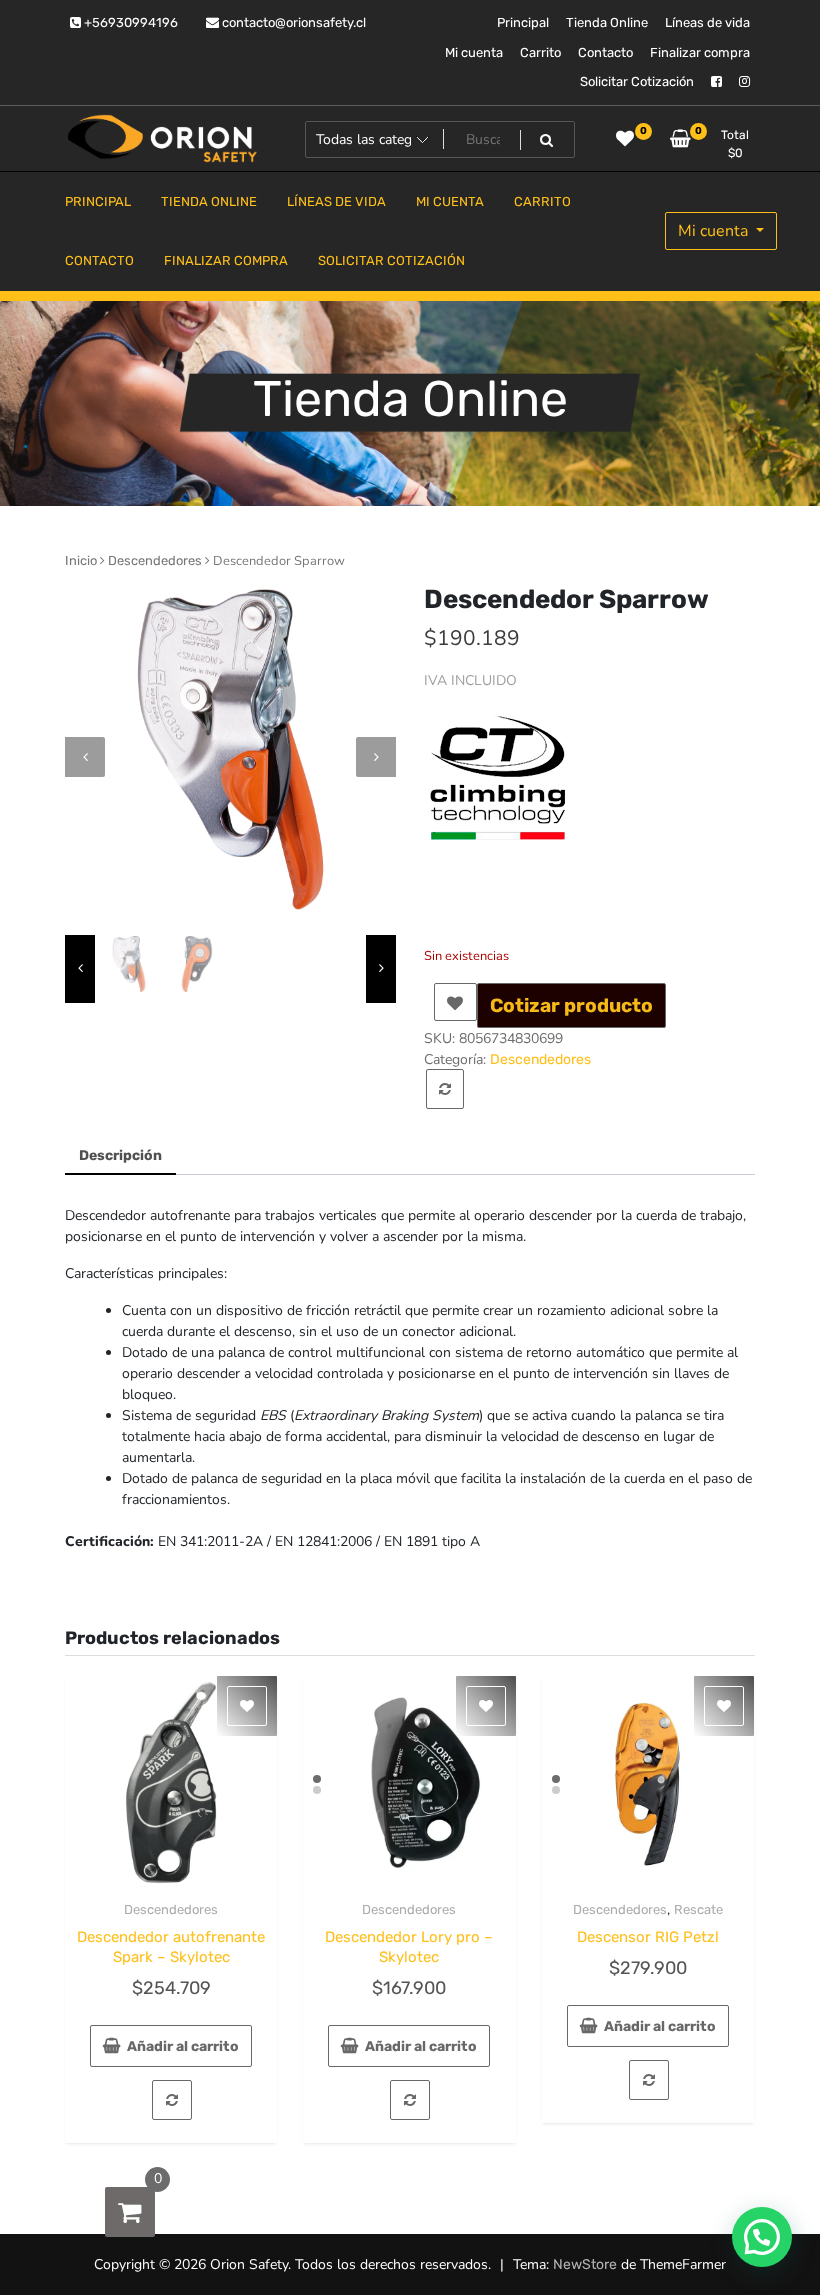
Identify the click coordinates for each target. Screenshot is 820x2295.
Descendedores (155, 560)
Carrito (540, 52)
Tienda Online (607, 22)
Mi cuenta (474, 52)
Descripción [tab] (120, 1155)
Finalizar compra (700, 52)
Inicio (81, 560)
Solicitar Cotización (637, 81)
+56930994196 (129, 22)
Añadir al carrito (183, 2046)
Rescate (698, 1909)
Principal (523, 22)
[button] (762, 2237)
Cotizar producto (571, 1005)
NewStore (585, 2264)
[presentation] (85, 757)
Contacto (605, 52)
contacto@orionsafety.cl (292, 22)
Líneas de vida (707, 22)
